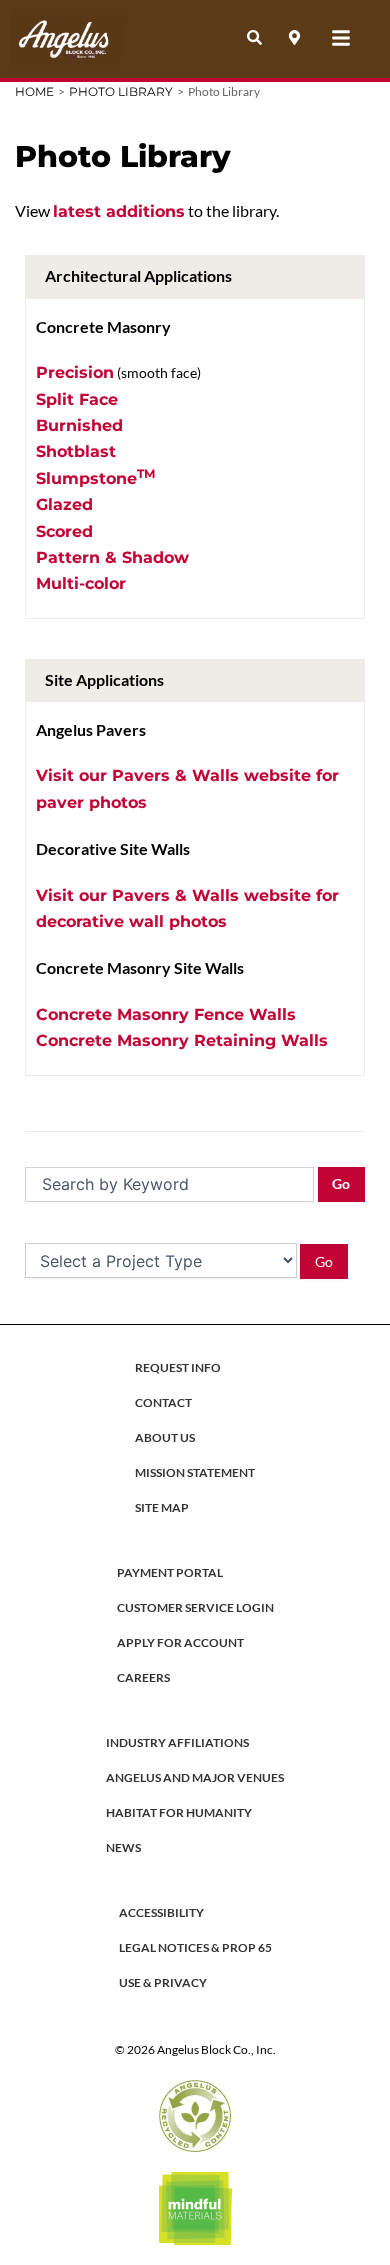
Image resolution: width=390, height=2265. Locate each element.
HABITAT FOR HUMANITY (179, 1812)
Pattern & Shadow (112, 557)
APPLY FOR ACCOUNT (180, 1642)
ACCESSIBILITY (161, 1912)
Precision (75, 372)
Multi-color (81, 583)
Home (34, 91)
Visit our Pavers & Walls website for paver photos (187, 788)
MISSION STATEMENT (195, 1472)
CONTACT (163, 1402)
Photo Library (121, 91)
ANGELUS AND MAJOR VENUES (195, 1777)
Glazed (64, 504)
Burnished (79, 425)
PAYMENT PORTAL (170, 1572)
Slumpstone (95, 477)
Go (341, 1183)
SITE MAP (162, 1507)
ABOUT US (165, 1437)
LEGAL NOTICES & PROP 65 (195, 1947)
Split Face (77, 399)
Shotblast (76, 451)
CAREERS (143, 1677)
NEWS (123, 1847)
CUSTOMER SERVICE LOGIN (195, 1607)
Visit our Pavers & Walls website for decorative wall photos (187, 908)
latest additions (119, 211)
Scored (64, 531)
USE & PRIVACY (163, 1982)
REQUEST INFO (178, 1367)
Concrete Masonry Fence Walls (166, 1014)
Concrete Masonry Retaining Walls (182, 1040)
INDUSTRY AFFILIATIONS (177, 1742)
